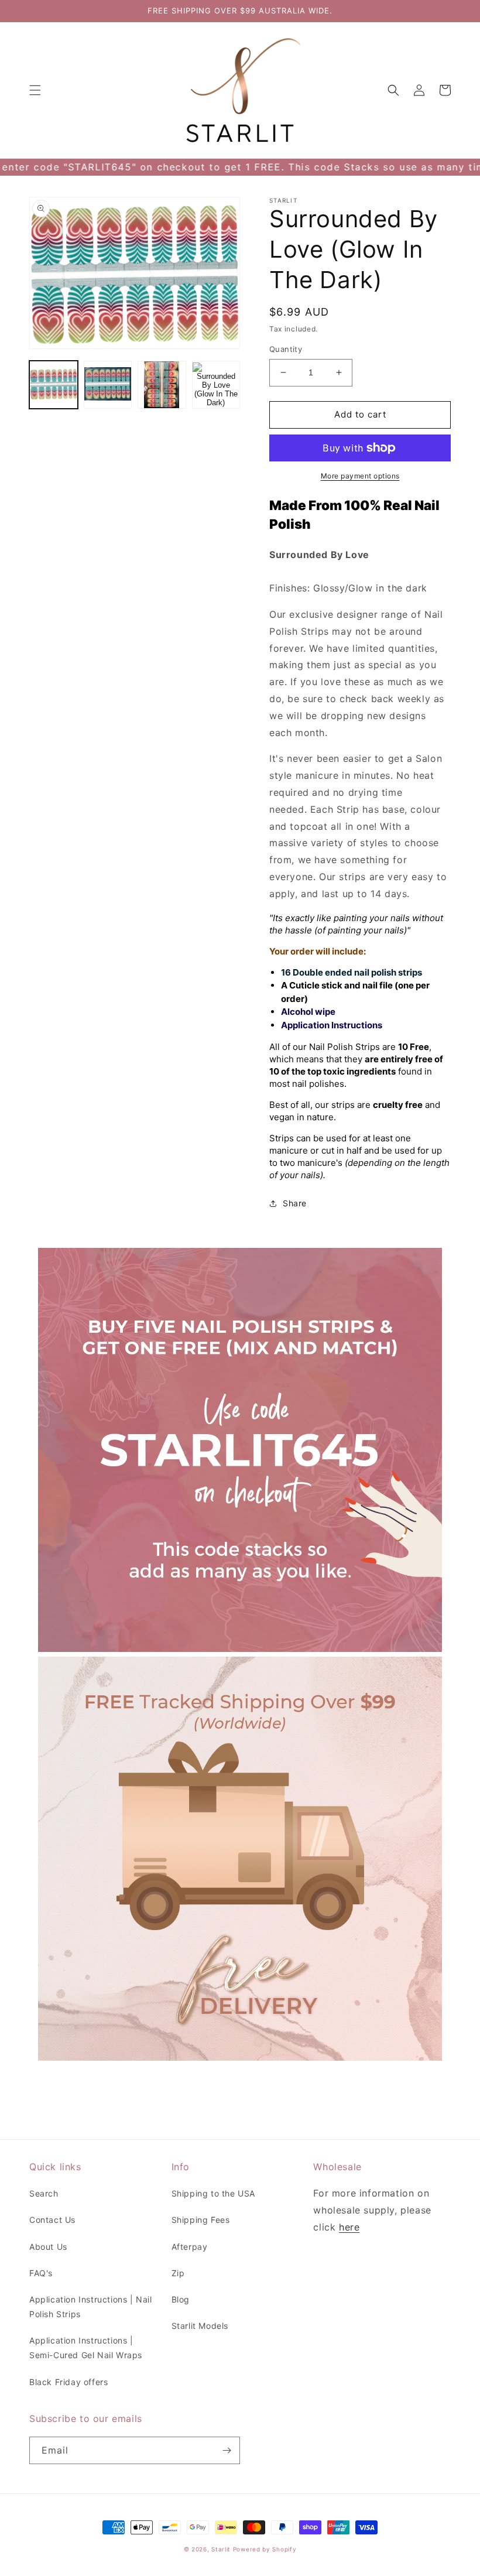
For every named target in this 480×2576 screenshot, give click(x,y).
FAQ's (41, 2273)
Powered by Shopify (265, 2549)
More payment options (360, 476)
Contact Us (52, 2220)
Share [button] (295, 1203)
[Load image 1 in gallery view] (54, 385)
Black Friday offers (68, 2382)
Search (44, 2193)
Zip (178, 2273)
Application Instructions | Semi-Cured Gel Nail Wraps (86, 2348)
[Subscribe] (227, 2450)
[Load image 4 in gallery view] (216, 385)
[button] (35, 90)
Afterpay (190, 2247)
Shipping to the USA (213, 2193)
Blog (181, 2299)
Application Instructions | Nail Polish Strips (91, 2307)
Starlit (221, 2549)
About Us (48, 2247)
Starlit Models (200, 2326)
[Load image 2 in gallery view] (108, 385)
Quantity (286, 349)
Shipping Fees (201, 2220)
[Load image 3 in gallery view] (162, 385)
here (349, 2227)
